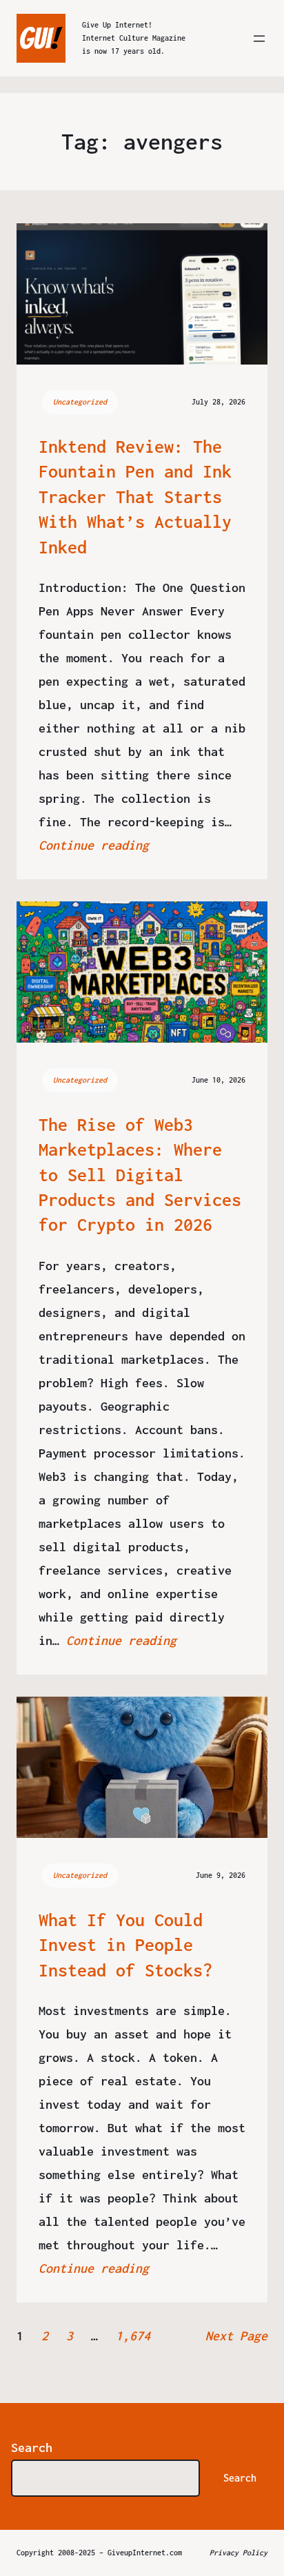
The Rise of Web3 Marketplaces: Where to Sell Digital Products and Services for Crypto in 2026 (140, 1175)
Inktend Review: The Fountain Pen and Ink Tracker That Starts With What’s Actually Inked (135, 497)
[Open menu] (259, 39)
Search (32, 2447)
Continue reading (94, 845)
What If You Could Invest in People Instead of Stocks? (125, 1945)
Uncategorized (80, 402)
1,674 (133, 2336)
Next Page (236, 2336)
